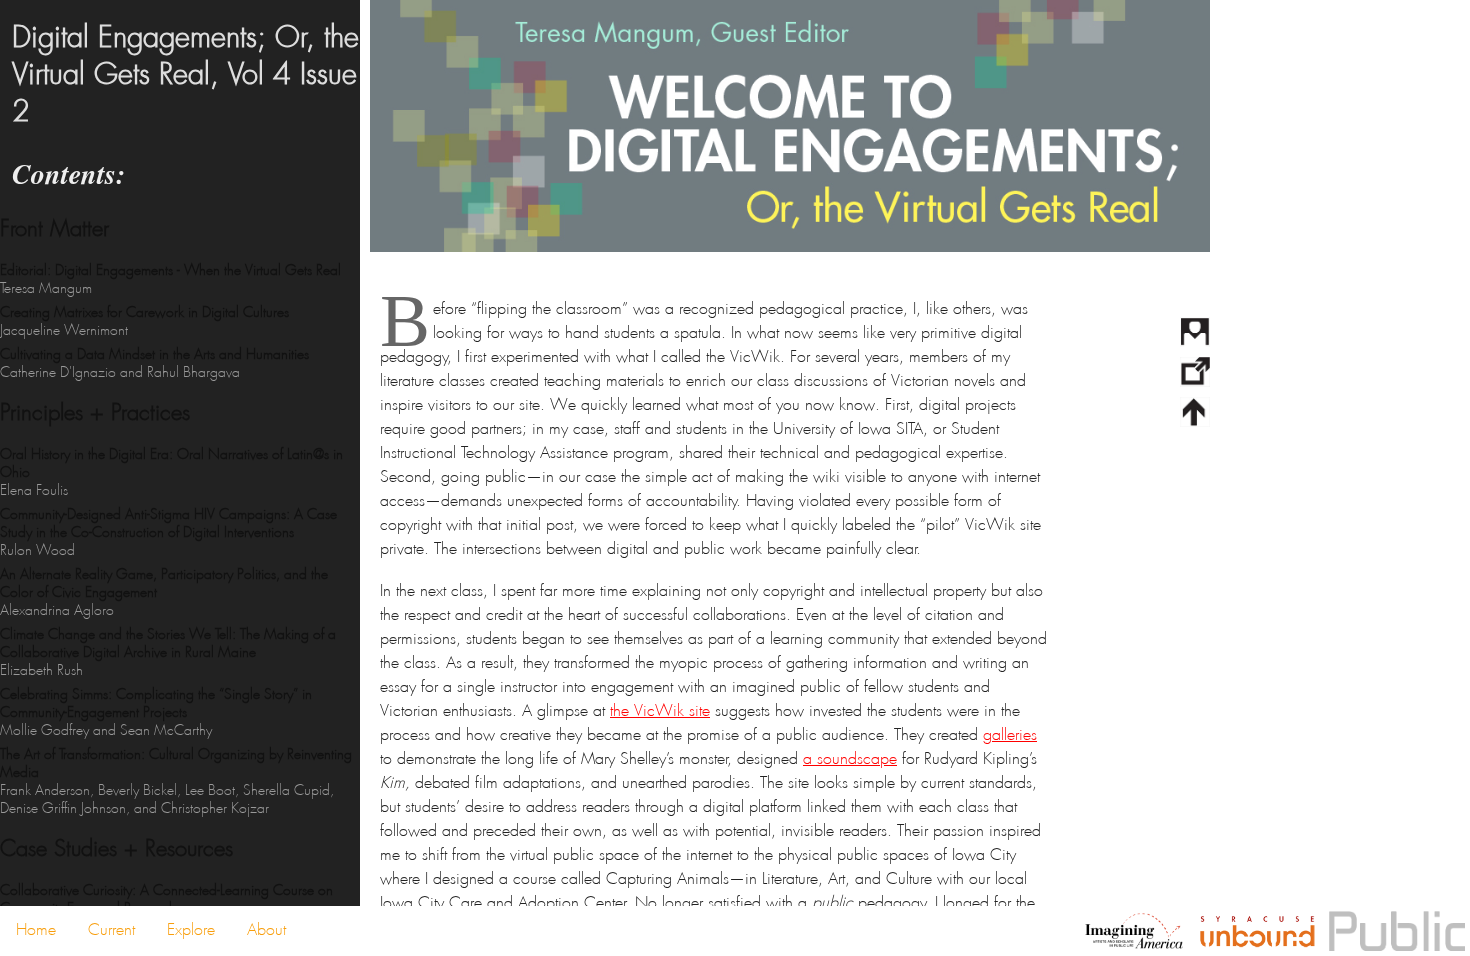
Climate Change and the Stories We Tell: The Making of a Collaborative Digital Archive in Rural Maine (168, 652)
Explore (191, 929)
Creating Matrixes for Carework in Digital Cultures (144, 321)
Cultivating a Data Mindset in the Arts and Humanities (154, 363)
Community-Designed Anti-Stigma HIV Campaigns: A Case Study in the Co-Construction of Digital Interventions (168, 532)
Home (36, 929)
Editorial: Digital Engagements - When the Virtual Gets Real (170, 279)
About (266, 929)
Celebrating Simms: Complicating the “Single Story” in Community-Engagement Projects (156, 712)
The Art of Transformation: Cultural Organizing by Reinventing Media (176, 781)
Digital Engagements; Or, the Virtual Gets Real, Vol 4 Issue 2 (185, 74)
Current (111, 929)
